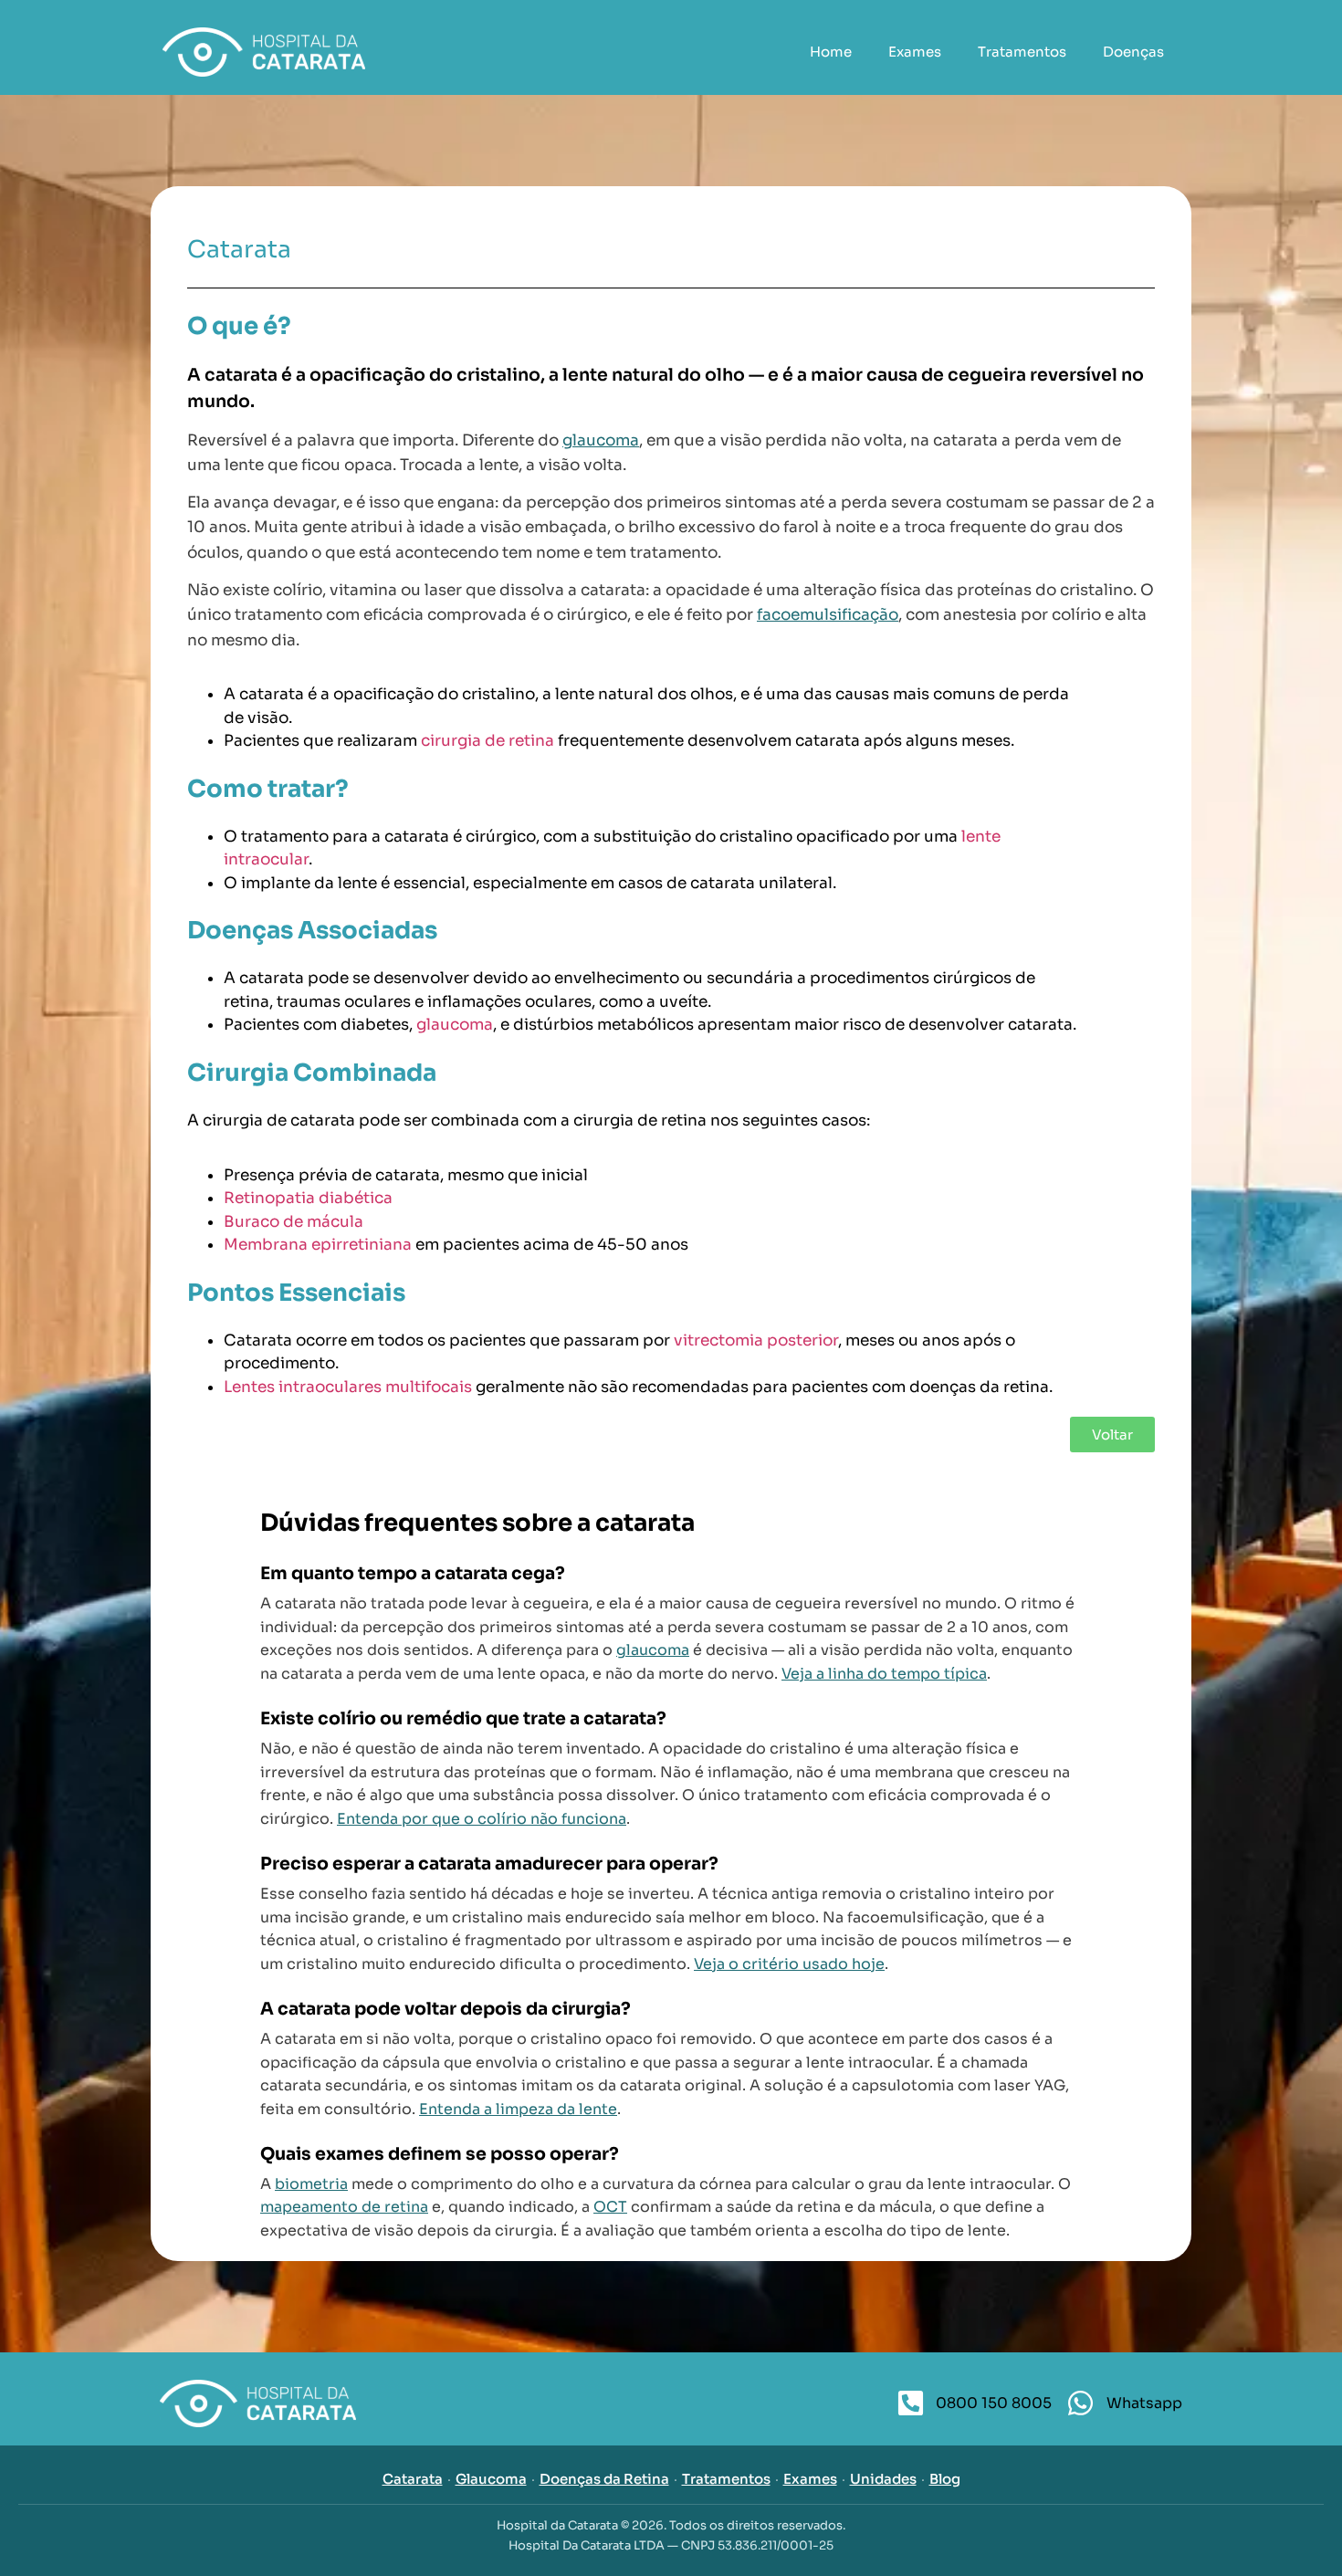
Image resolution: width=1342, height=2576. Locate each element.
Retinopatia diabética (308, 1198)
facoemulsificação (828, 615)
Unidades (883, 2479)
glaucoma (601, 440)
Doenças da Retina (604, 2479)
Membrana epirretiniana (318, 1245)
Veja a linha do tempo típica (884, 1674)
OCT (610, 2207)
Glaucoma (491, 2479)
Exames (915, 52)
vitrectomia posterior (756, 1340)
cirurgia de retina (488, 741)
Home (831, 52)
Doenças (1133, 52)
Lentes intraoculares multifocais (348, 1387)
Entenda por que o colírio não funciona (482, 1819)
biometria (311, 2184)
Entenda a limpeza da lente (518, 2109)
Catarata (413, 2479)
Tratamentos (1022, 52)
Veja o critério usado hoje (789, 1964)
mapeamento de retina (344, 2207)
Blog (945, 2479)
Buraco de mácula (294, 1222)
